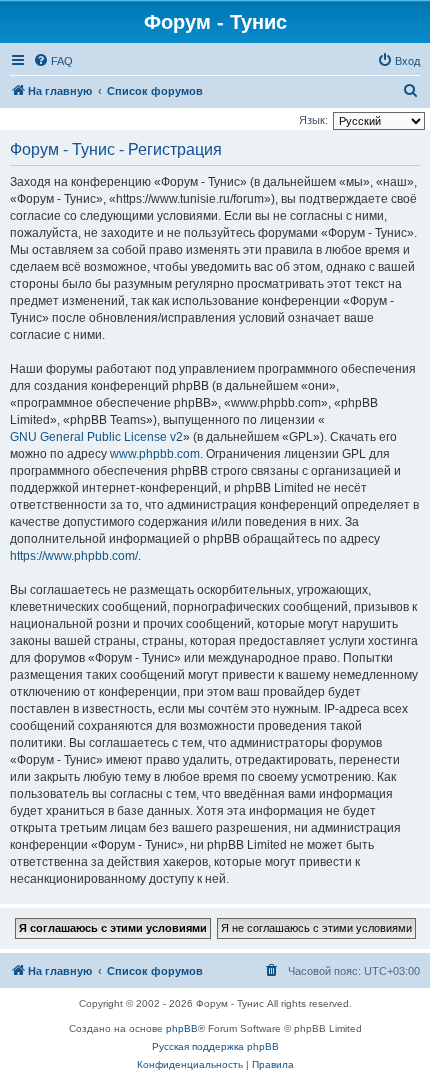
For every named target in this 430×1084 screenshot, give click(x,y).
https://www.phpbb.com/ (74, 556)
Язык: (313, 120)
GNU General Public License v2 (96, 437)
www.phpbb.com (155, 454)
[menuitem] (53, 61)
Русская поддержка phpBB (215, 1046)
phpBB (182, 1028)
